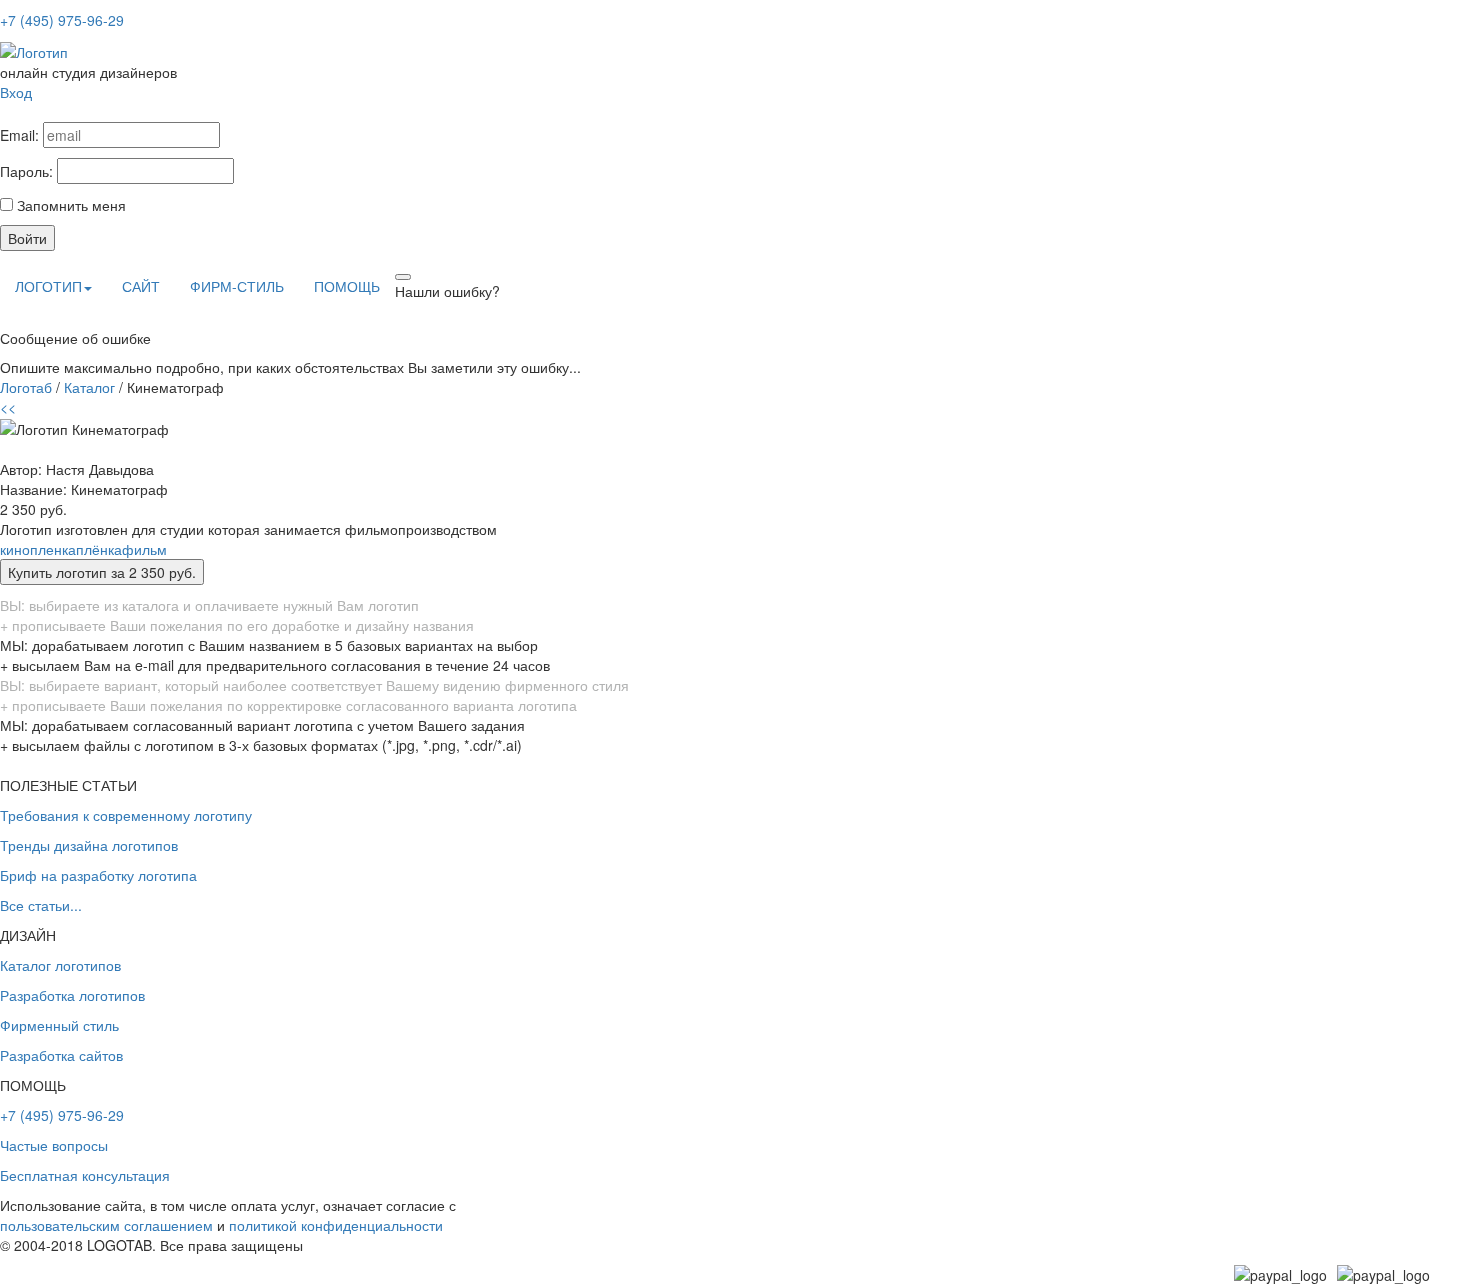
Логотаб (26, 387)
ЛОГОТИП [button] (48, 286)
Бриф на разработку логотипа (98, 875)
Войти (27, 238)
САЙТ (141, 286)
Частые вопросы (54, 1145)
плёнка (99, 549)
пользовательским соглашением (106, 1225)
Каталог (89, 387)
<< (8, 407)
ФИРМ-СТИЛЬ (237, 286)
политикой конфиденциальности (336, 1225)
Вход (16, 92)
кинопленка (38, 549)
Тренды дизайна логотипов (89, 845)
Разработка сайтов (61, 1055)
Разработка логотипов (72, 995)
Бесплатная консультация (85, 1175)
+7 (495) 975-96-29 (62, 20)
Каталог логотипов (60, 965)
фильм (144, 549)
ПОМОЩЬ (347, 286)
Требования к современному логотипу (126, 815)
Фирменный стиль (59, 1025)
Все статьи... (41, 905)
